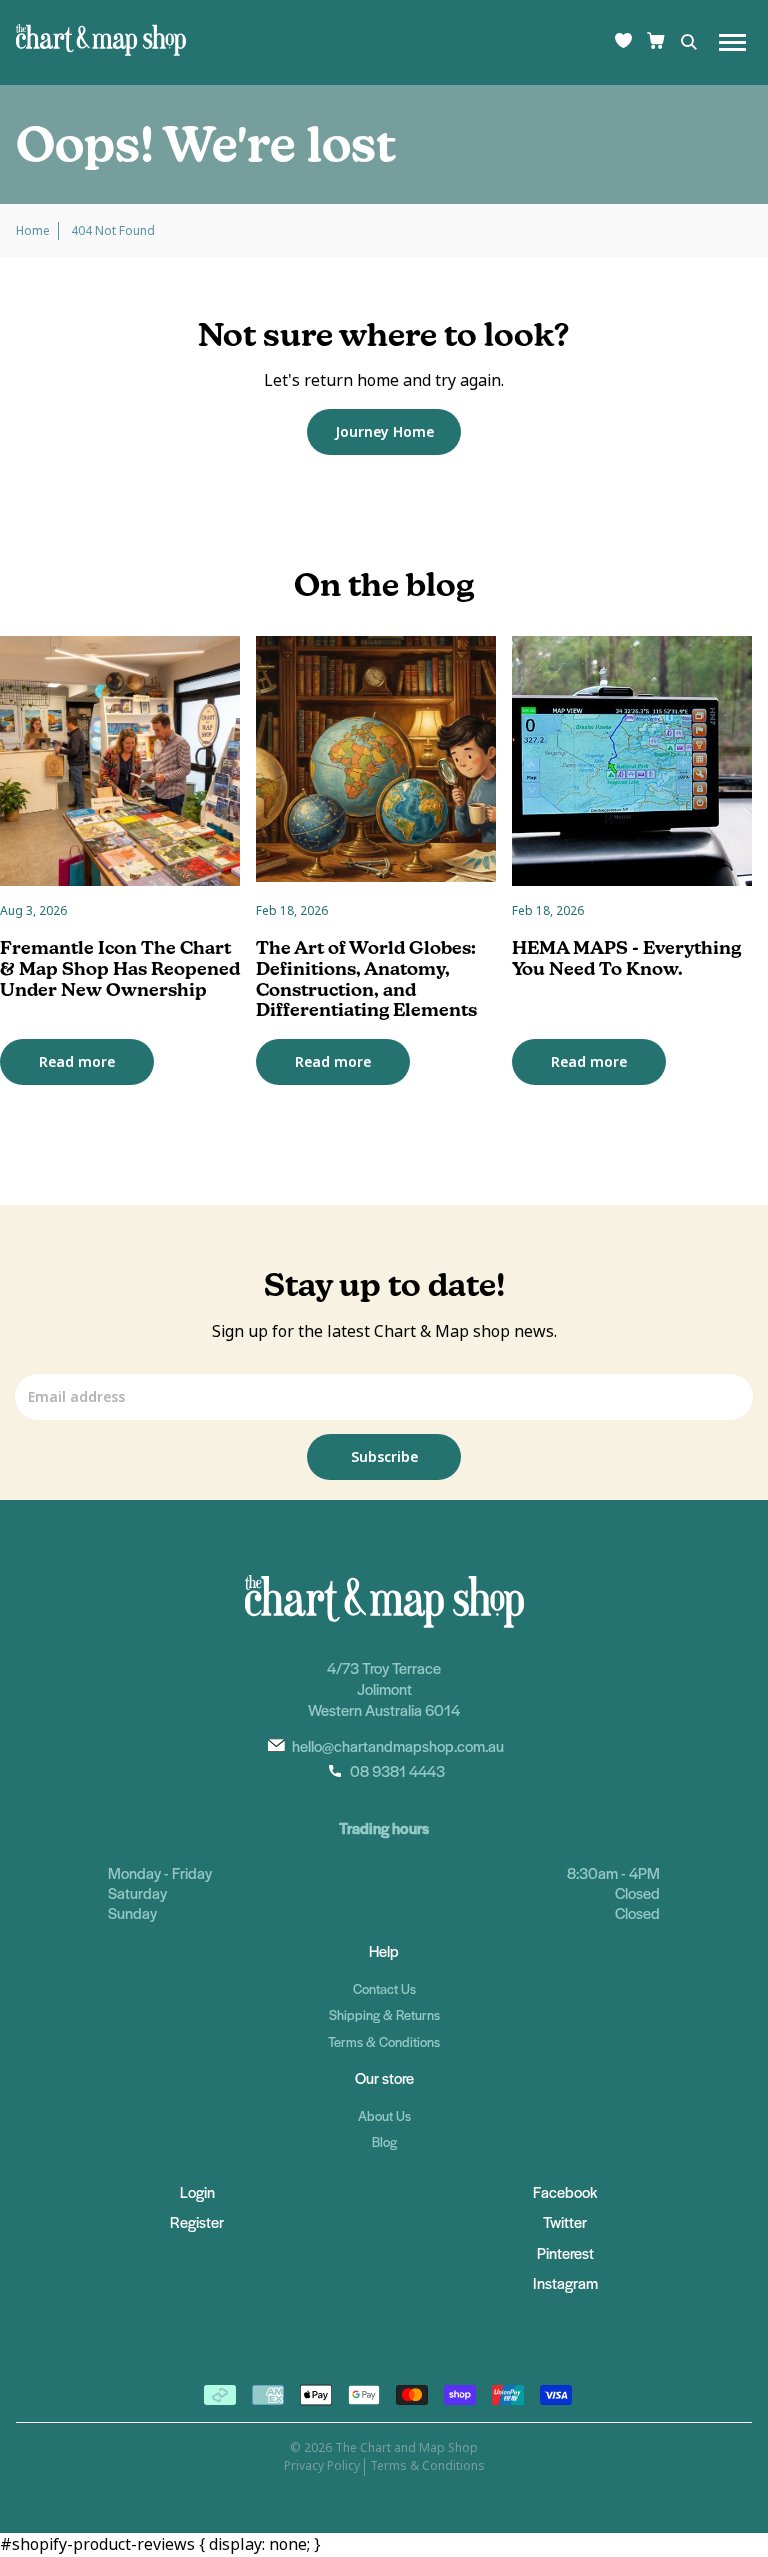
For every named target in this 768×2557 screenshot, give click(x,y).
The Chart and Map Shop (406, 2448)
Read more (77, 1062)
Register (197, 2221)
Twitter (565, 2221)
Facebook (565, 2191)
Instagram (565, 2282)
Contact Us (384, 1988)
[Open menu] (732, 42)
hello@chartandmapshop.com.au (398, 1745)
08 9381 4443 (397, 1770)
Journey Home (384, 432)
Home (33, 231)
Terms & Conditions (384, 2041)
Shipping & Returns (384, 2014)
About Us (384, 2115)
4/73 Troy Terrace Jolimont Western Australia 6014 (384, 1688)
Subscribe (384, 1457)
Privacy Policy (322, 2466)
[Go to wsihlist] (623, 42)
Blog (384, 2141)
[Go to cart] (656, 42)
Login (197, 2191)
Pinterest (565, 2252)
